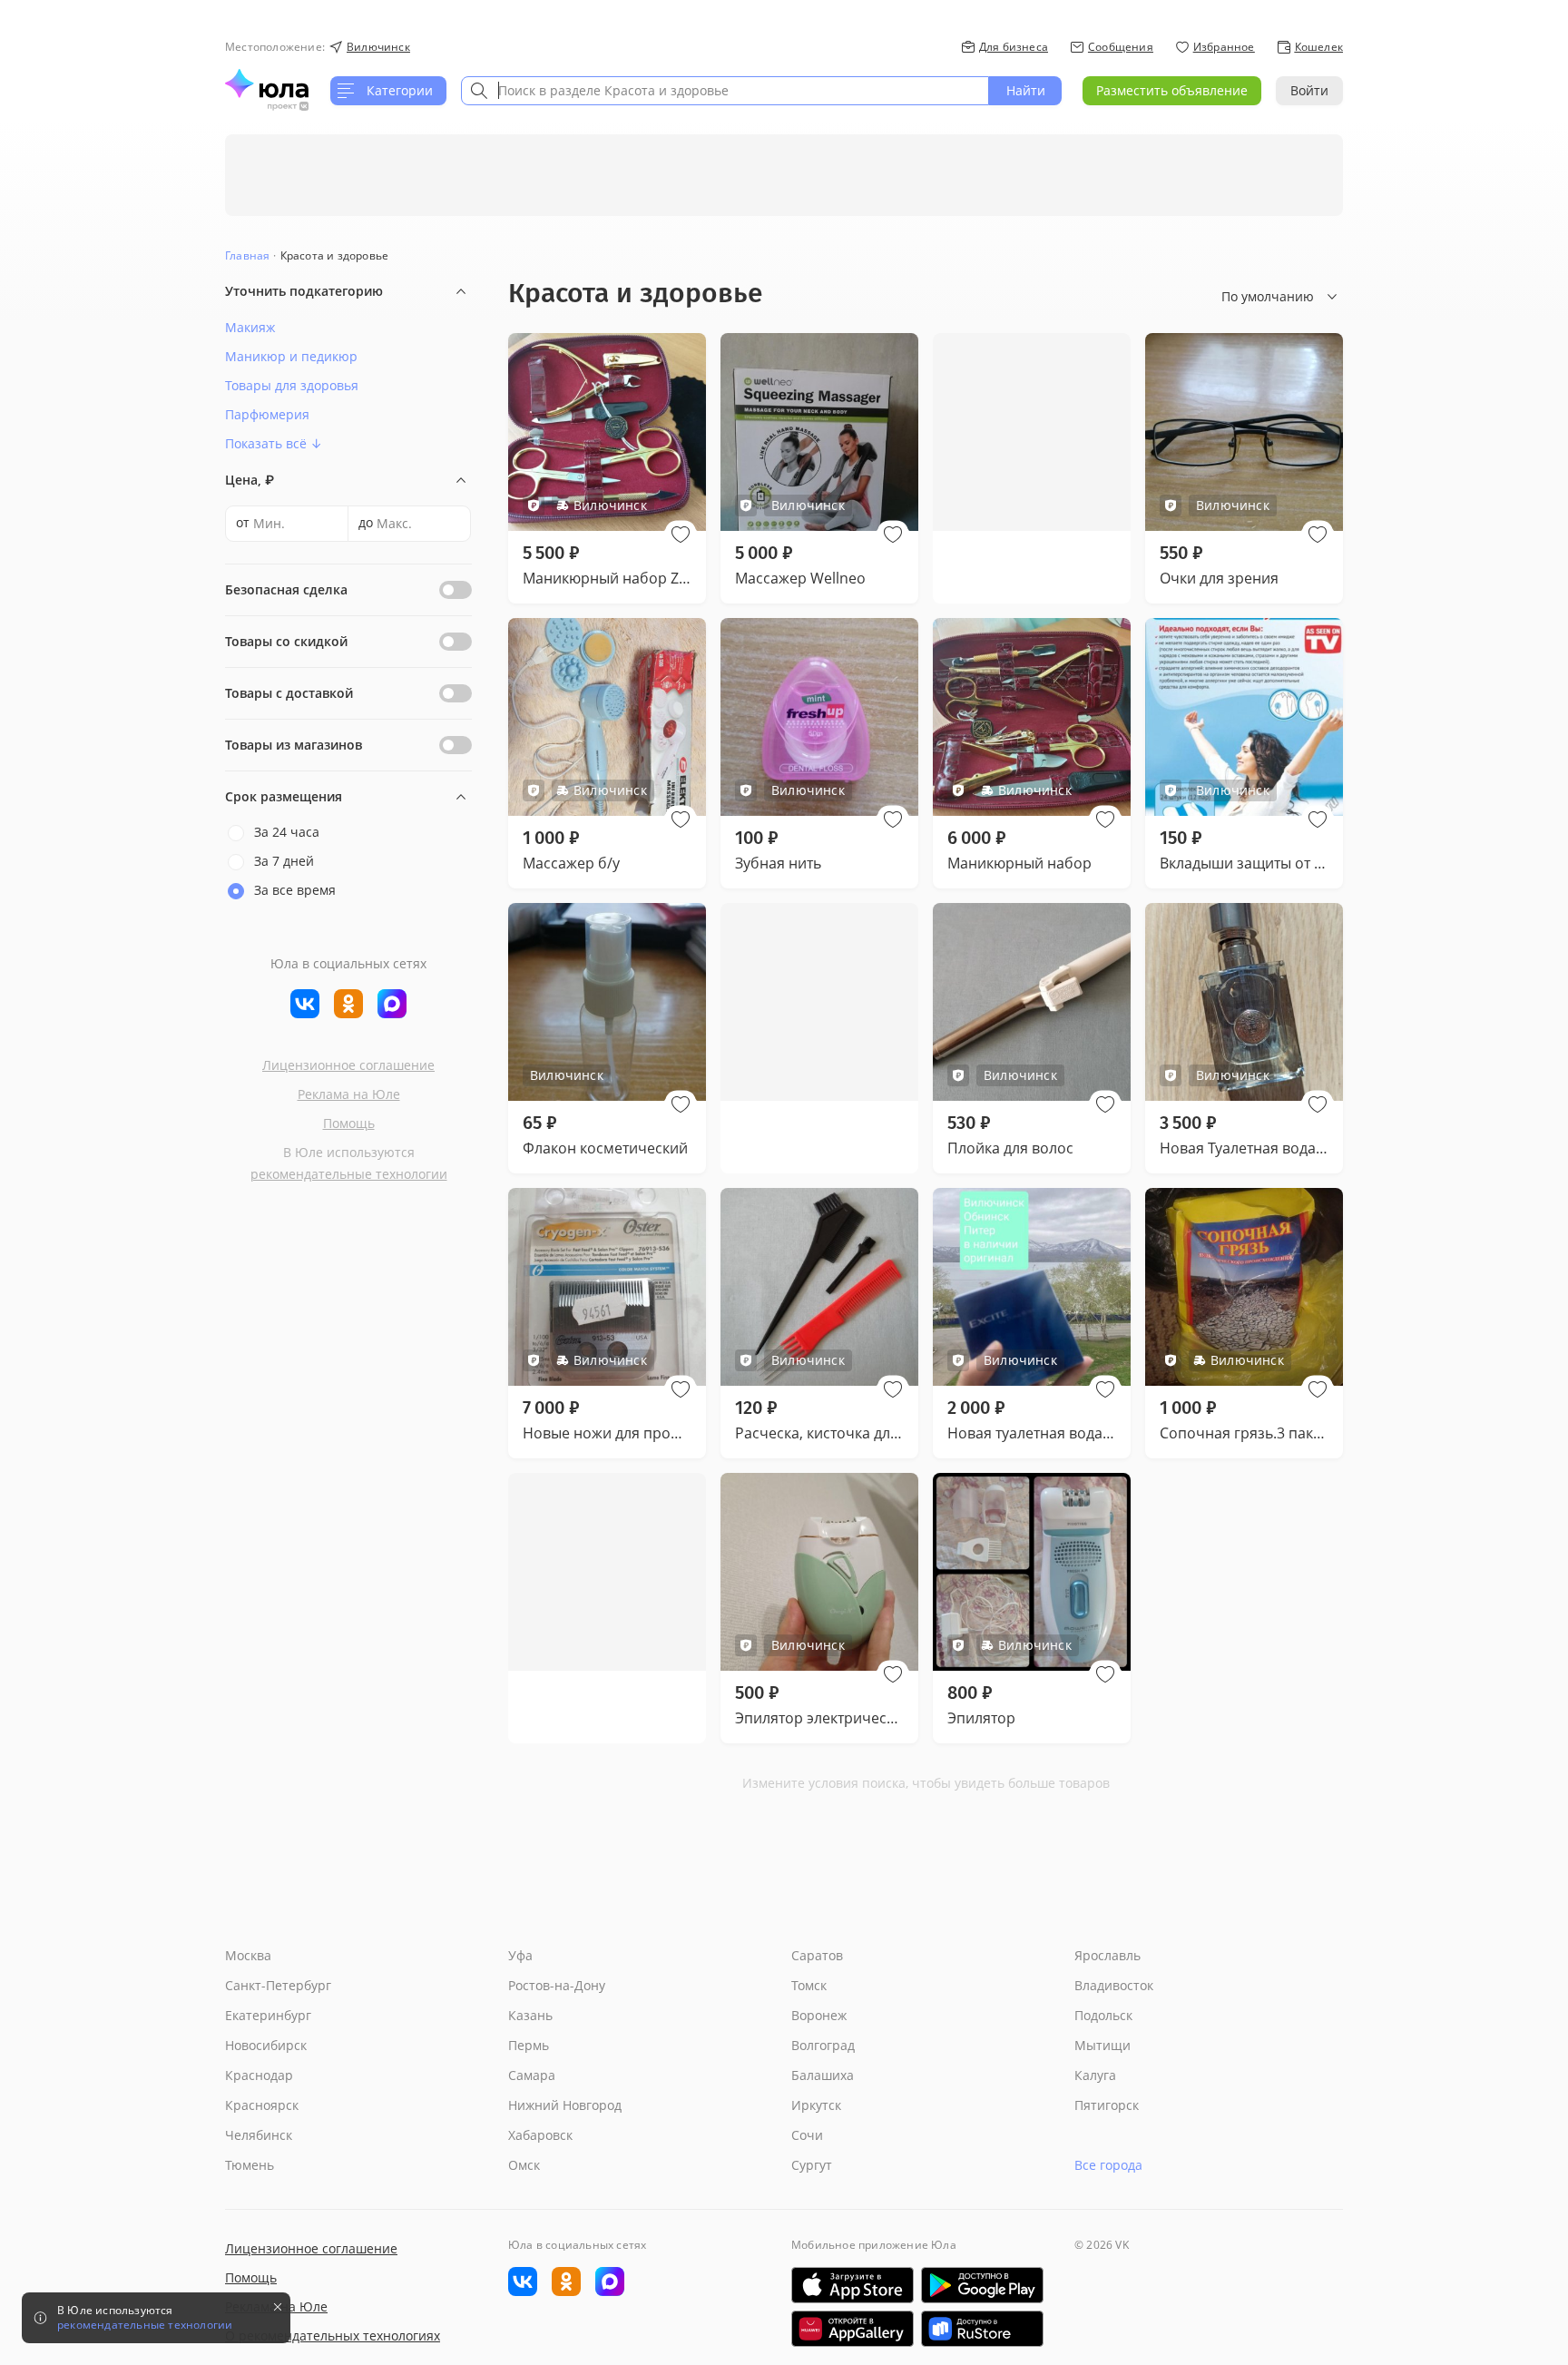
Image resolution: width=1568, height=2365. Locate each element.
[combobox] (725, 91)
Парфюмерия (267, 414)
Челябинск (259, 2135)
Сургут (812, 2165)
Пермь (529, 2045)
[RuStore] (982, 2329)
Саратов (817, 1955)
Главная (247, 255)
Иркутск (816, 2105)
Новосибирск (266, 2045)
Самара (532, 2075)
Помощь (349, 1123)
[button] (681, 535)
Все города (1108, 2165)
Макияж (250, 327)
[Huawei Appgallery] (853, 2329)
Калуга (1095, 2075)
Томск (809, 1985)
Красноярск (262, 2105)
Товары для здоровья (292, 385)
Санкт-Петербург (278, 1985)
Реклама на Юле (349, 1094)
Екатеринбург (268, 2015)
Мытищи (1102, 2045)
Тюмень (250, 2165)
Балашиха (823, 2075)
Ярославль (1107, 1955)
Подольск (1103, 2015)
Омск (524, 2165)
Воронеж (819, 2015)
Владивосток (1114, 1985)
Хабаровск (540, 2135)
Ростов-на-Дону (557, 1985)
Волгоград (823, 2045)
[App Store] (853, 2285)
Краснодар (259, 2075)
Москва (248, 1955)
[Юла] (267, 83)
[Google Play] (982, 2285)
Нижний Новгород (565, 2105)
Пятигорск (1107, 2105)
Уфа (520, 1955)
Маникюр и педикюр (291, 356)
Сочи (807, 2135)
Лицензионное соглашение (348, 1065)
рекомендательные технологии (349, 1174)
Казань (530, 2015)
